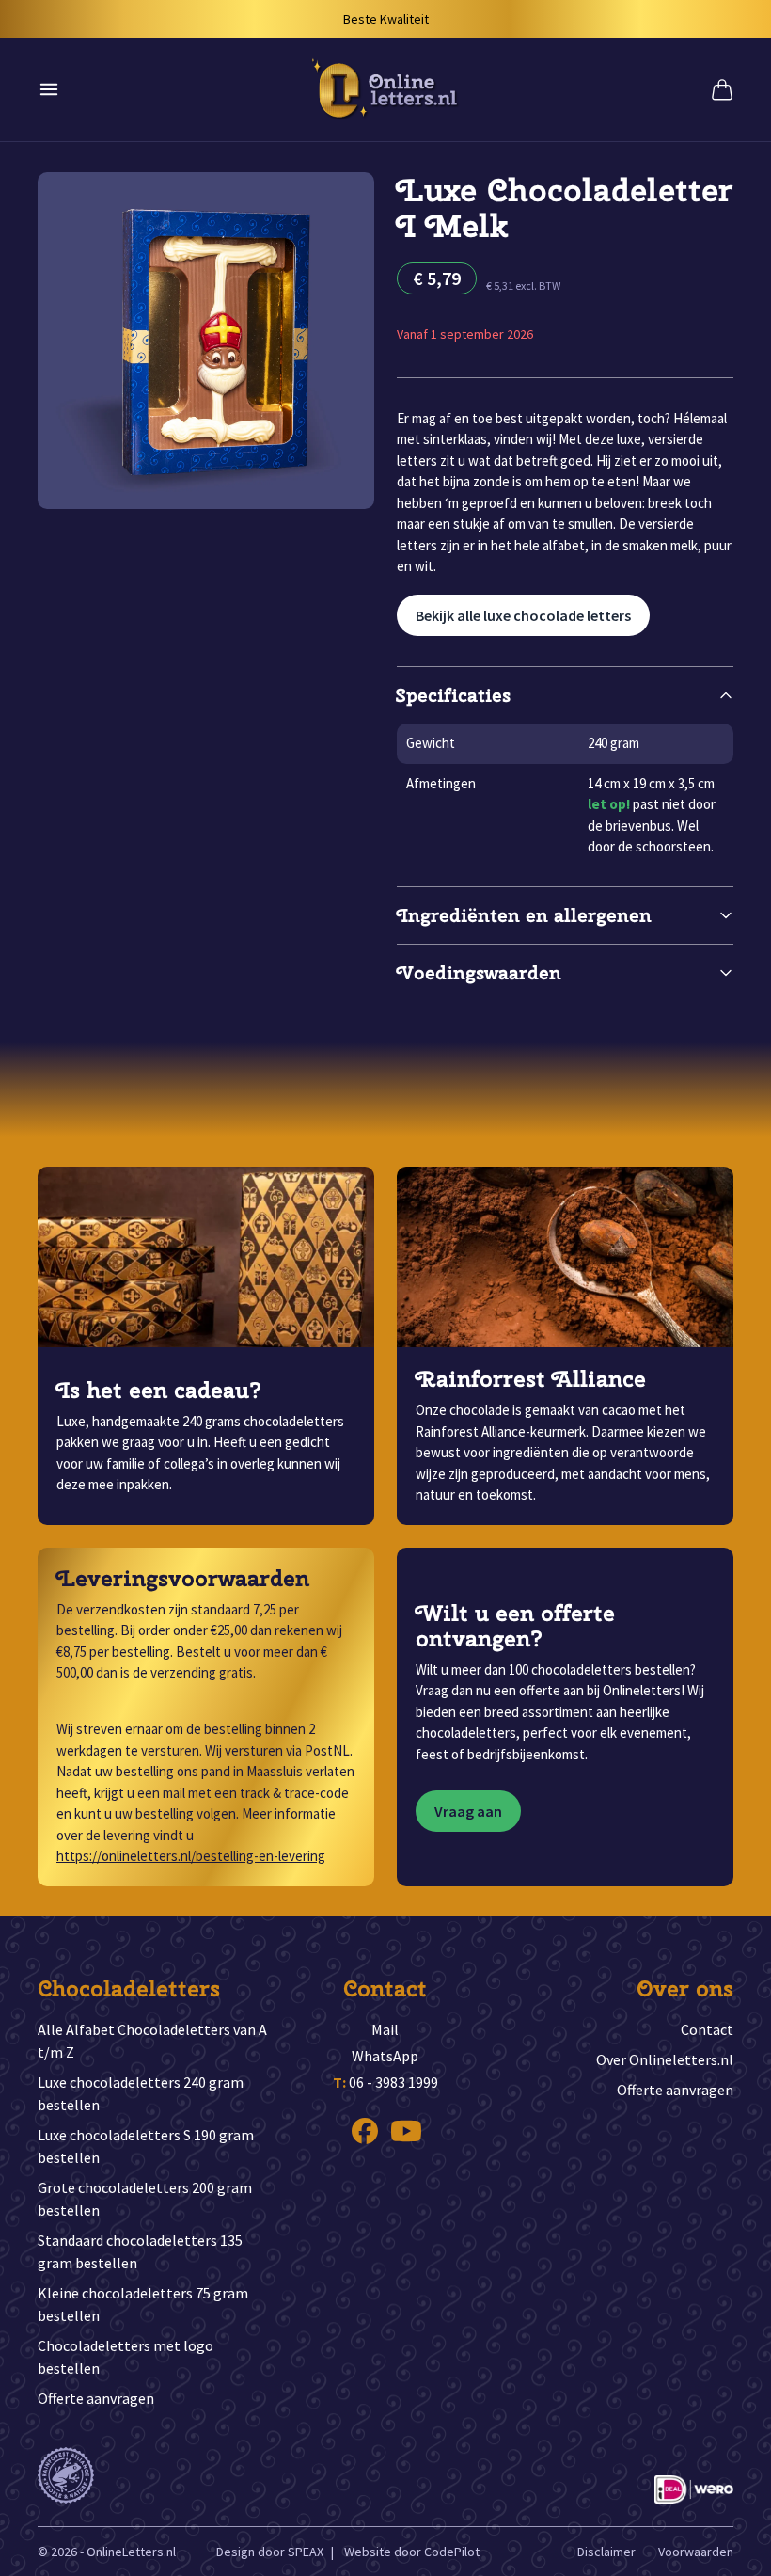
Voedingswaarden (479, 972)
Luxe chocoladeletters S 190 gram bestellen (146, 2146)
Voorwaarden (696, 2552)
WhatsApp (385, 2056)
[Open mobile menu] (49, 89)
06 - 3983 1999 (385, 2082)
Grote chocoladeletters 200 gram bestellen (145, 2199)
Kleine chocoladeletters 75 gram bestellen (143, 2304)
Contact (707, 2029)
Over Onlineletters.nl (665, 2059)
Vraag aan (468, 1811)
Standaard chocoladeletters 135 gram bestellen (140, 2251)
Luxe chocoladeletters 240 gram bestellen (141, 2093)
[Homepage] (385, 89)
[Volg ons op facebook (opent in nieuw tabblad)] (365, 2131)
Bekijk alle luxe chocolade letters (523, 615)
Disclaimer (606, 2552)
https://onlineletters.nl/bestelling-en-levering (191, 1856)
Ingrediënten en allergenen (524, 915)
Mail (385, 2029)
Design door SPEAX (270, 2552)
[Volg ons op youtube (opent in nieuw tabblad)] (406, 2131)
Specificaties (454, 695)
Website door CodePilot (412, 2552)
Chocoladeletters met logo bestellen (126, 2357)
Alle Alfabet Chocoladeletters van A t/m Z (152, 2041)
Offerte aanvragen (96, 2398)
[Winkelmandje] (722, 89)
